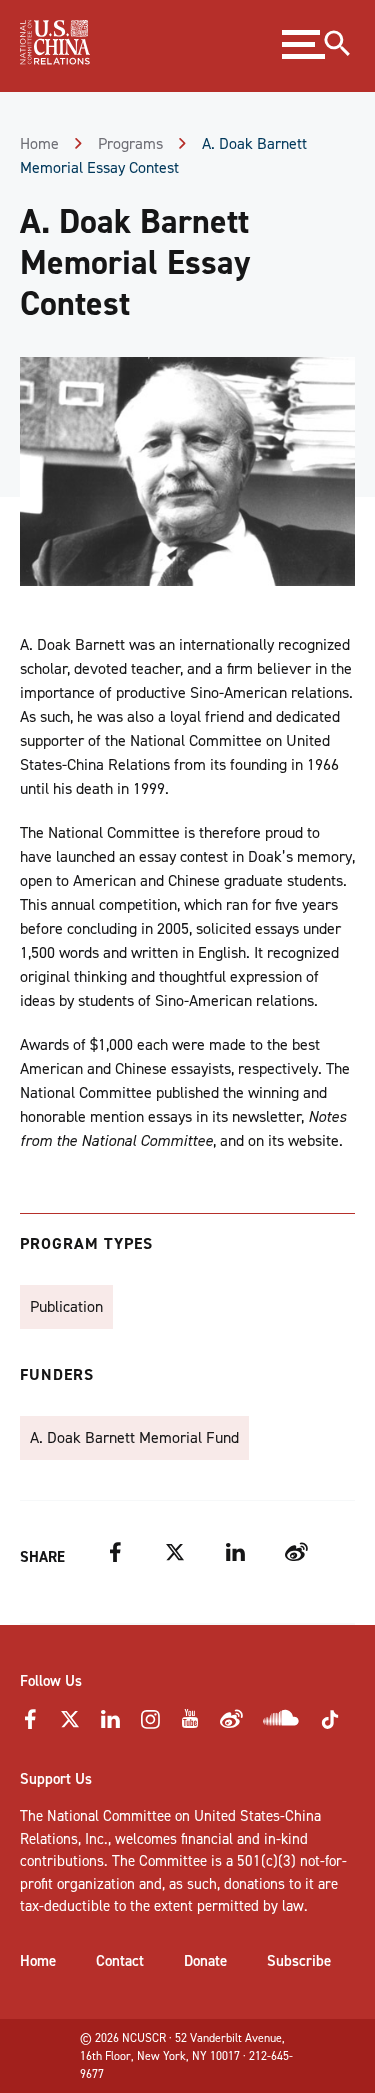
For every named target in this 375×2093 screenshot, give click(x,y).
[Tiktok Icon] (330, 1726)
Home (39, 143)
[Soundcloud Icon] (281, 1722)
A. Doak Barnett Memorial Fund (134, 1437)
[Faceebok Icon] (30, 1725)
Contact (120, 1961)
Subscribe (299, 1961)
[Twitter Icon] (70, 1725)
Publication (66, 1306)
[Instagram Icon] (150, 1725)
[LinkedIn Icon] (110, 1725)
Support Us (56, 1779)
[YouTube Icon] (190, 1725)
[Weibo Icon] (231, 1725)
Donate (205, 1961)
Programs (130, 143)
